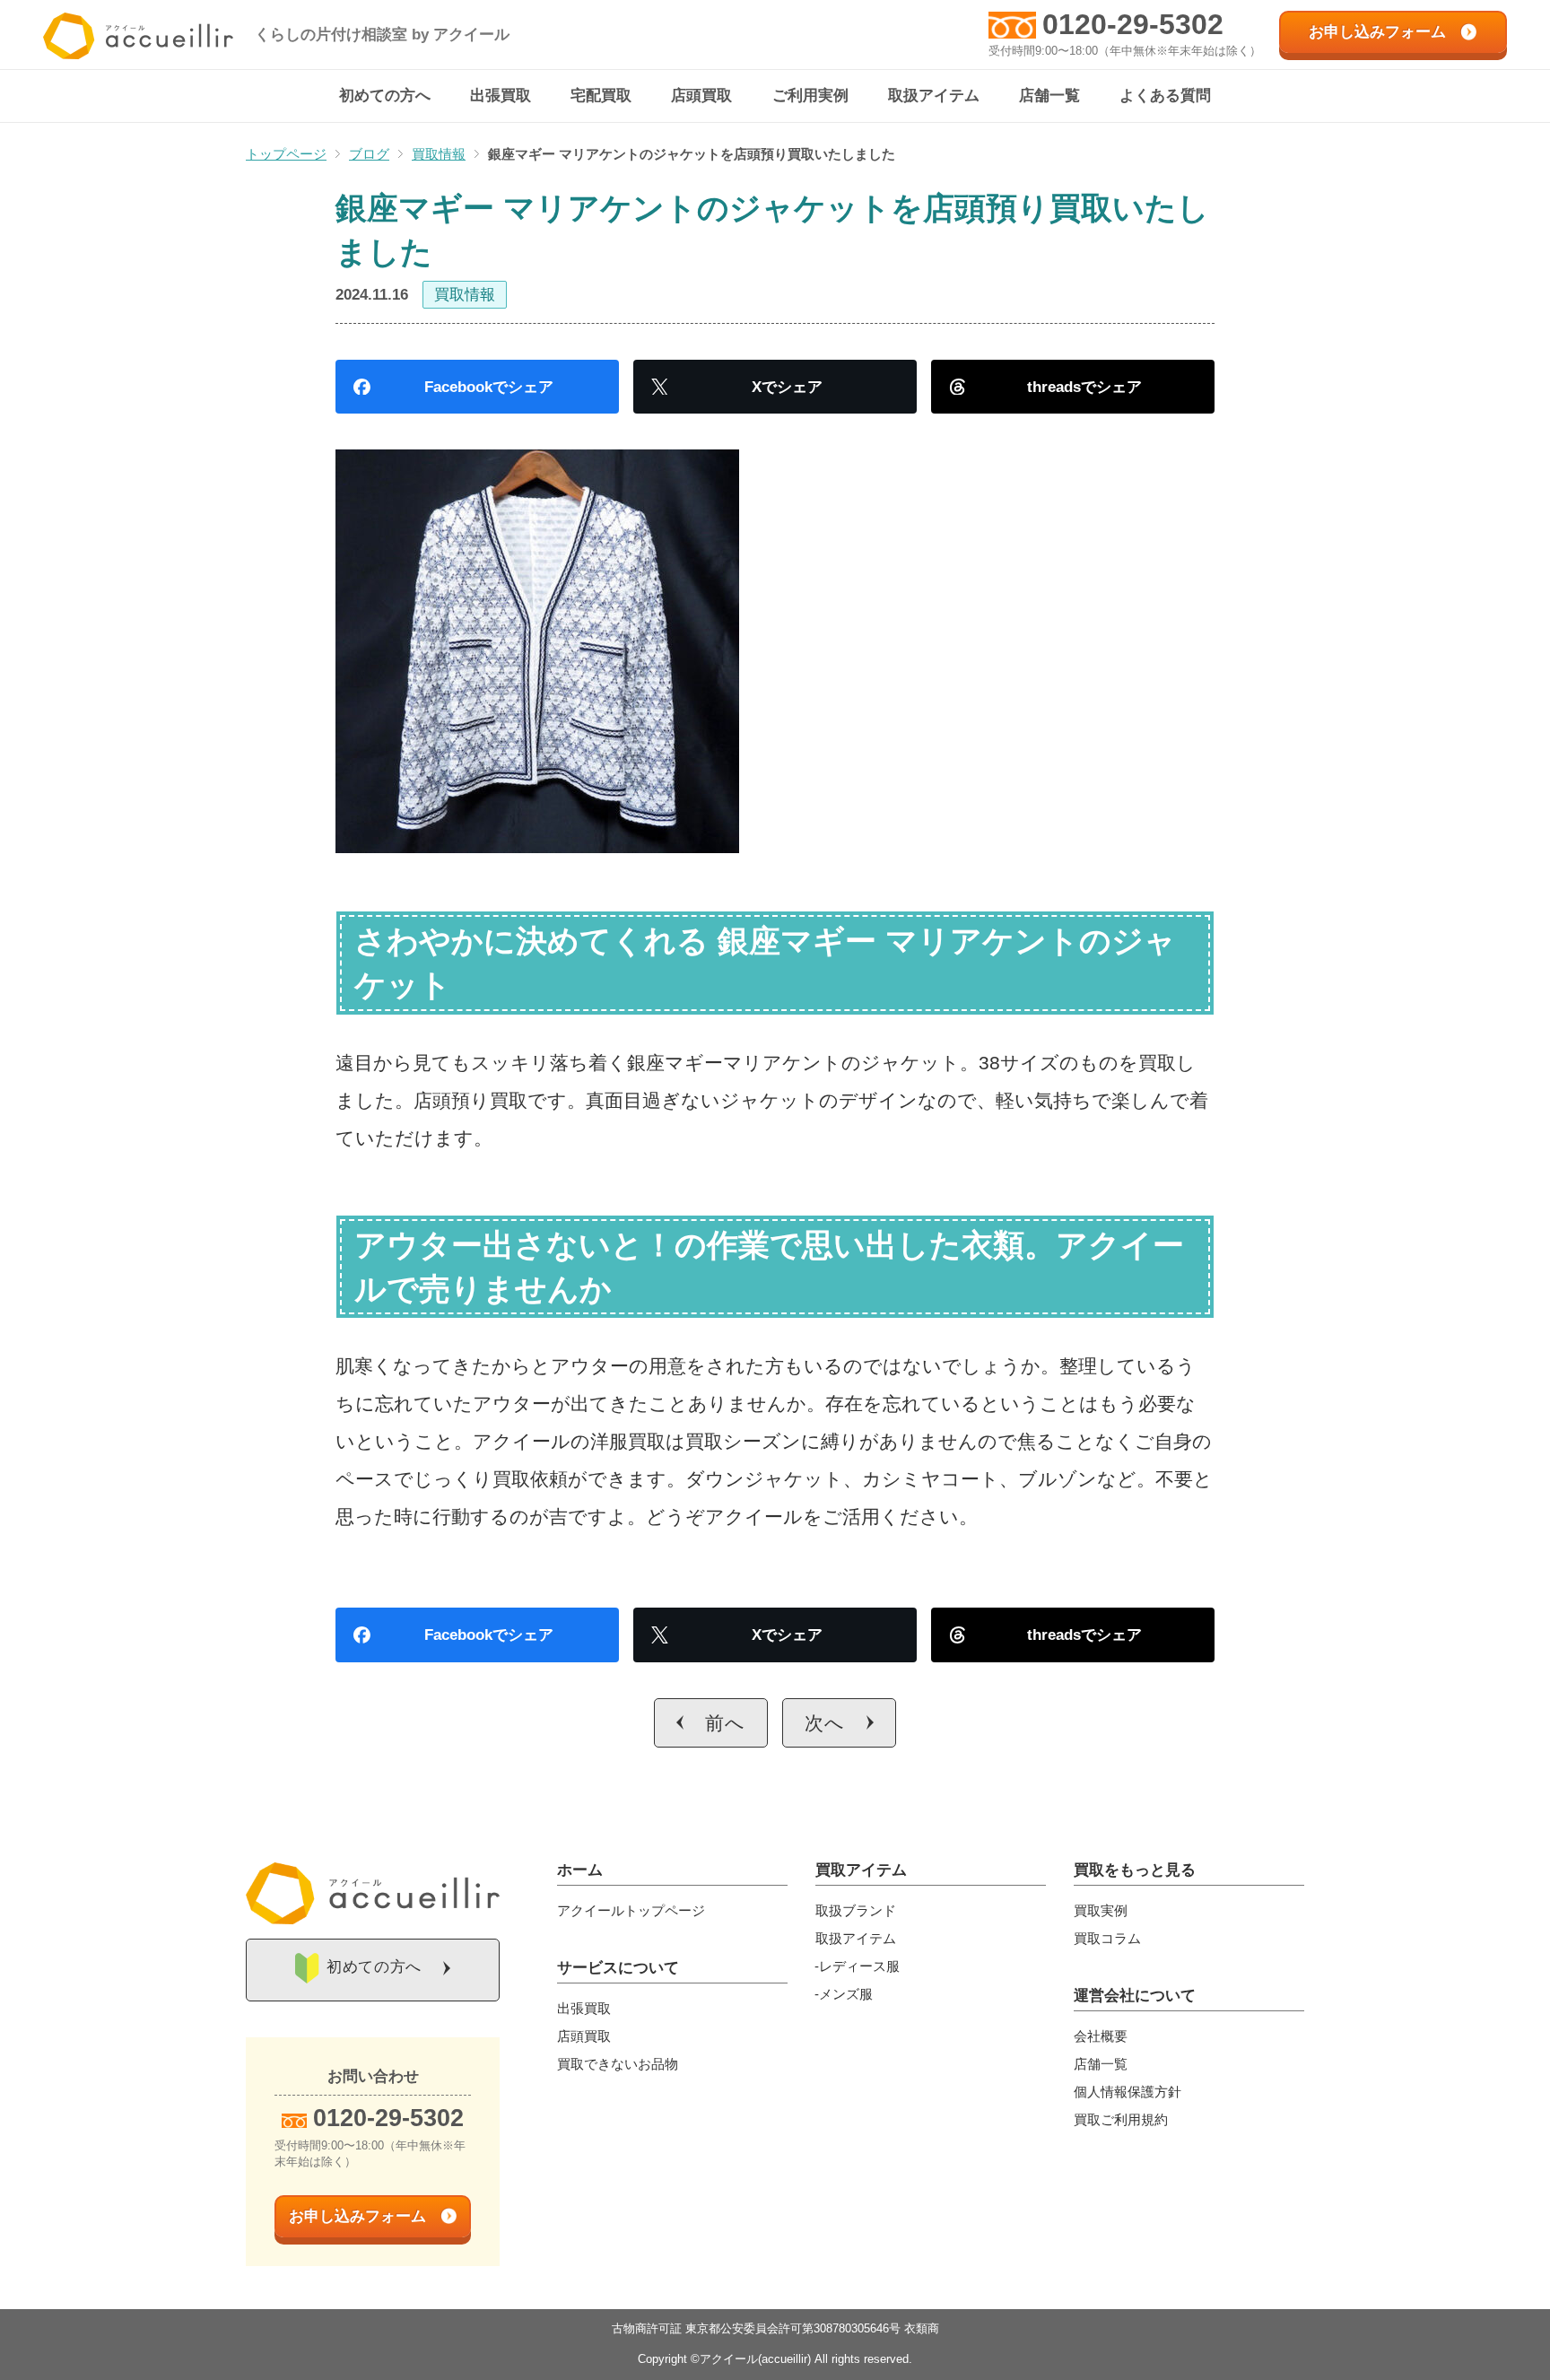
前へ (725, 1723)
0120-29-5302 (1133, 24)
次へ (825, 1723)
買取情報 (465, 295)
